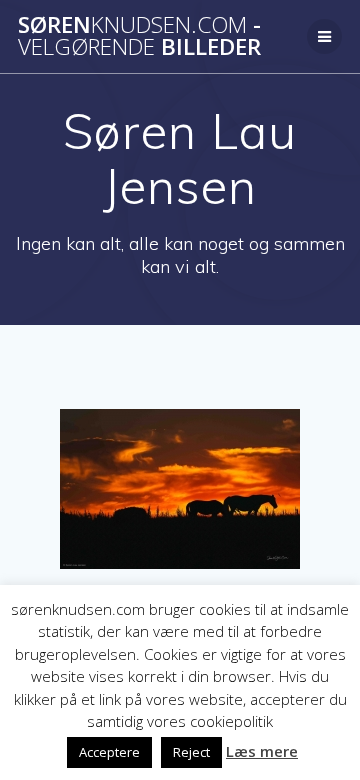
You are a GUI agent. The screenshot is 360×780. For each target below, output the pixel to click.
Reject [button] (191, 752)
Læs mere (262, 751)
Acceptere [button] (109, 752)
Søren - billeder (139, 36)
